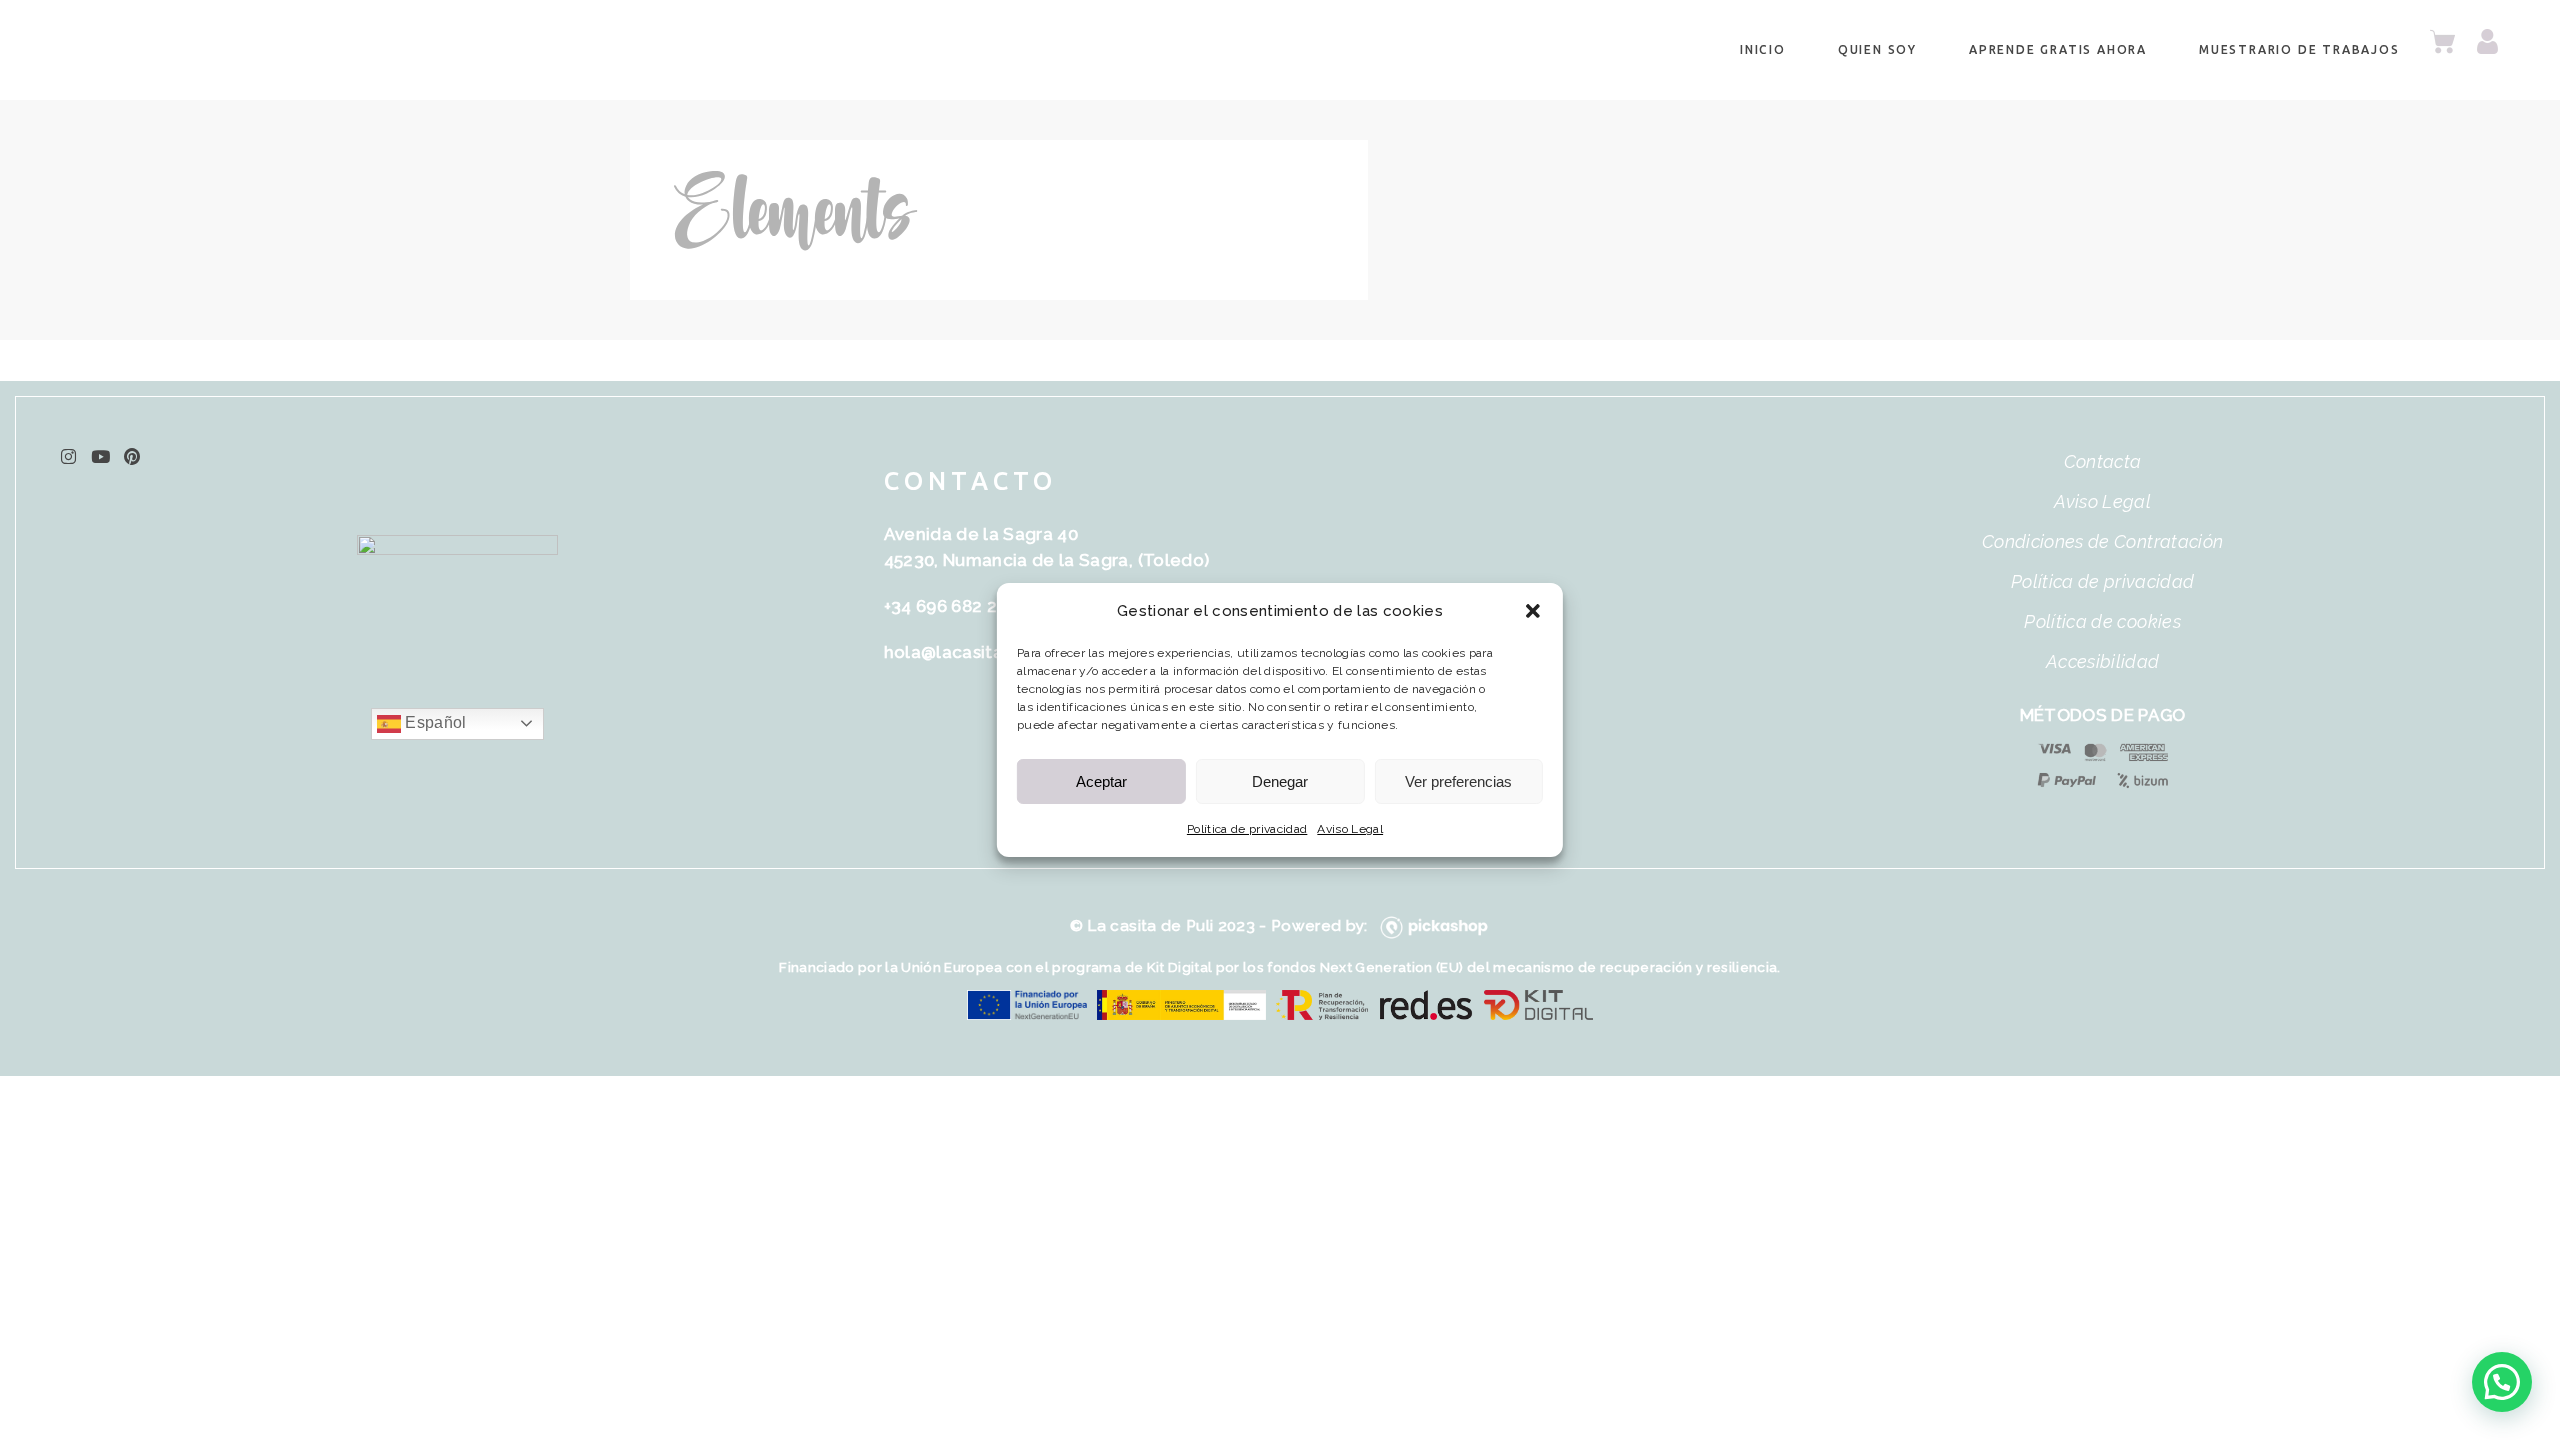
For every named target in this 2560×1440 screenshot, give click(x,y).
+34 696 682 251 (949, 606)
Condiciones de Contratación (2102, 541)
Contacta (2103, 461)
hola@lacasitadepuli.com (992, 652)
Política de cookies (2102, 621)
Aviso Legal (1350, 829)
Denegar (1280, 781)
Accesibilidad (2102, 661)
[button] (1533, 611)
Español (434, 722)
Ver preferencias (1458, 781)
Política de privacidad (1247, 829)
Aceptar (1101, 781)
